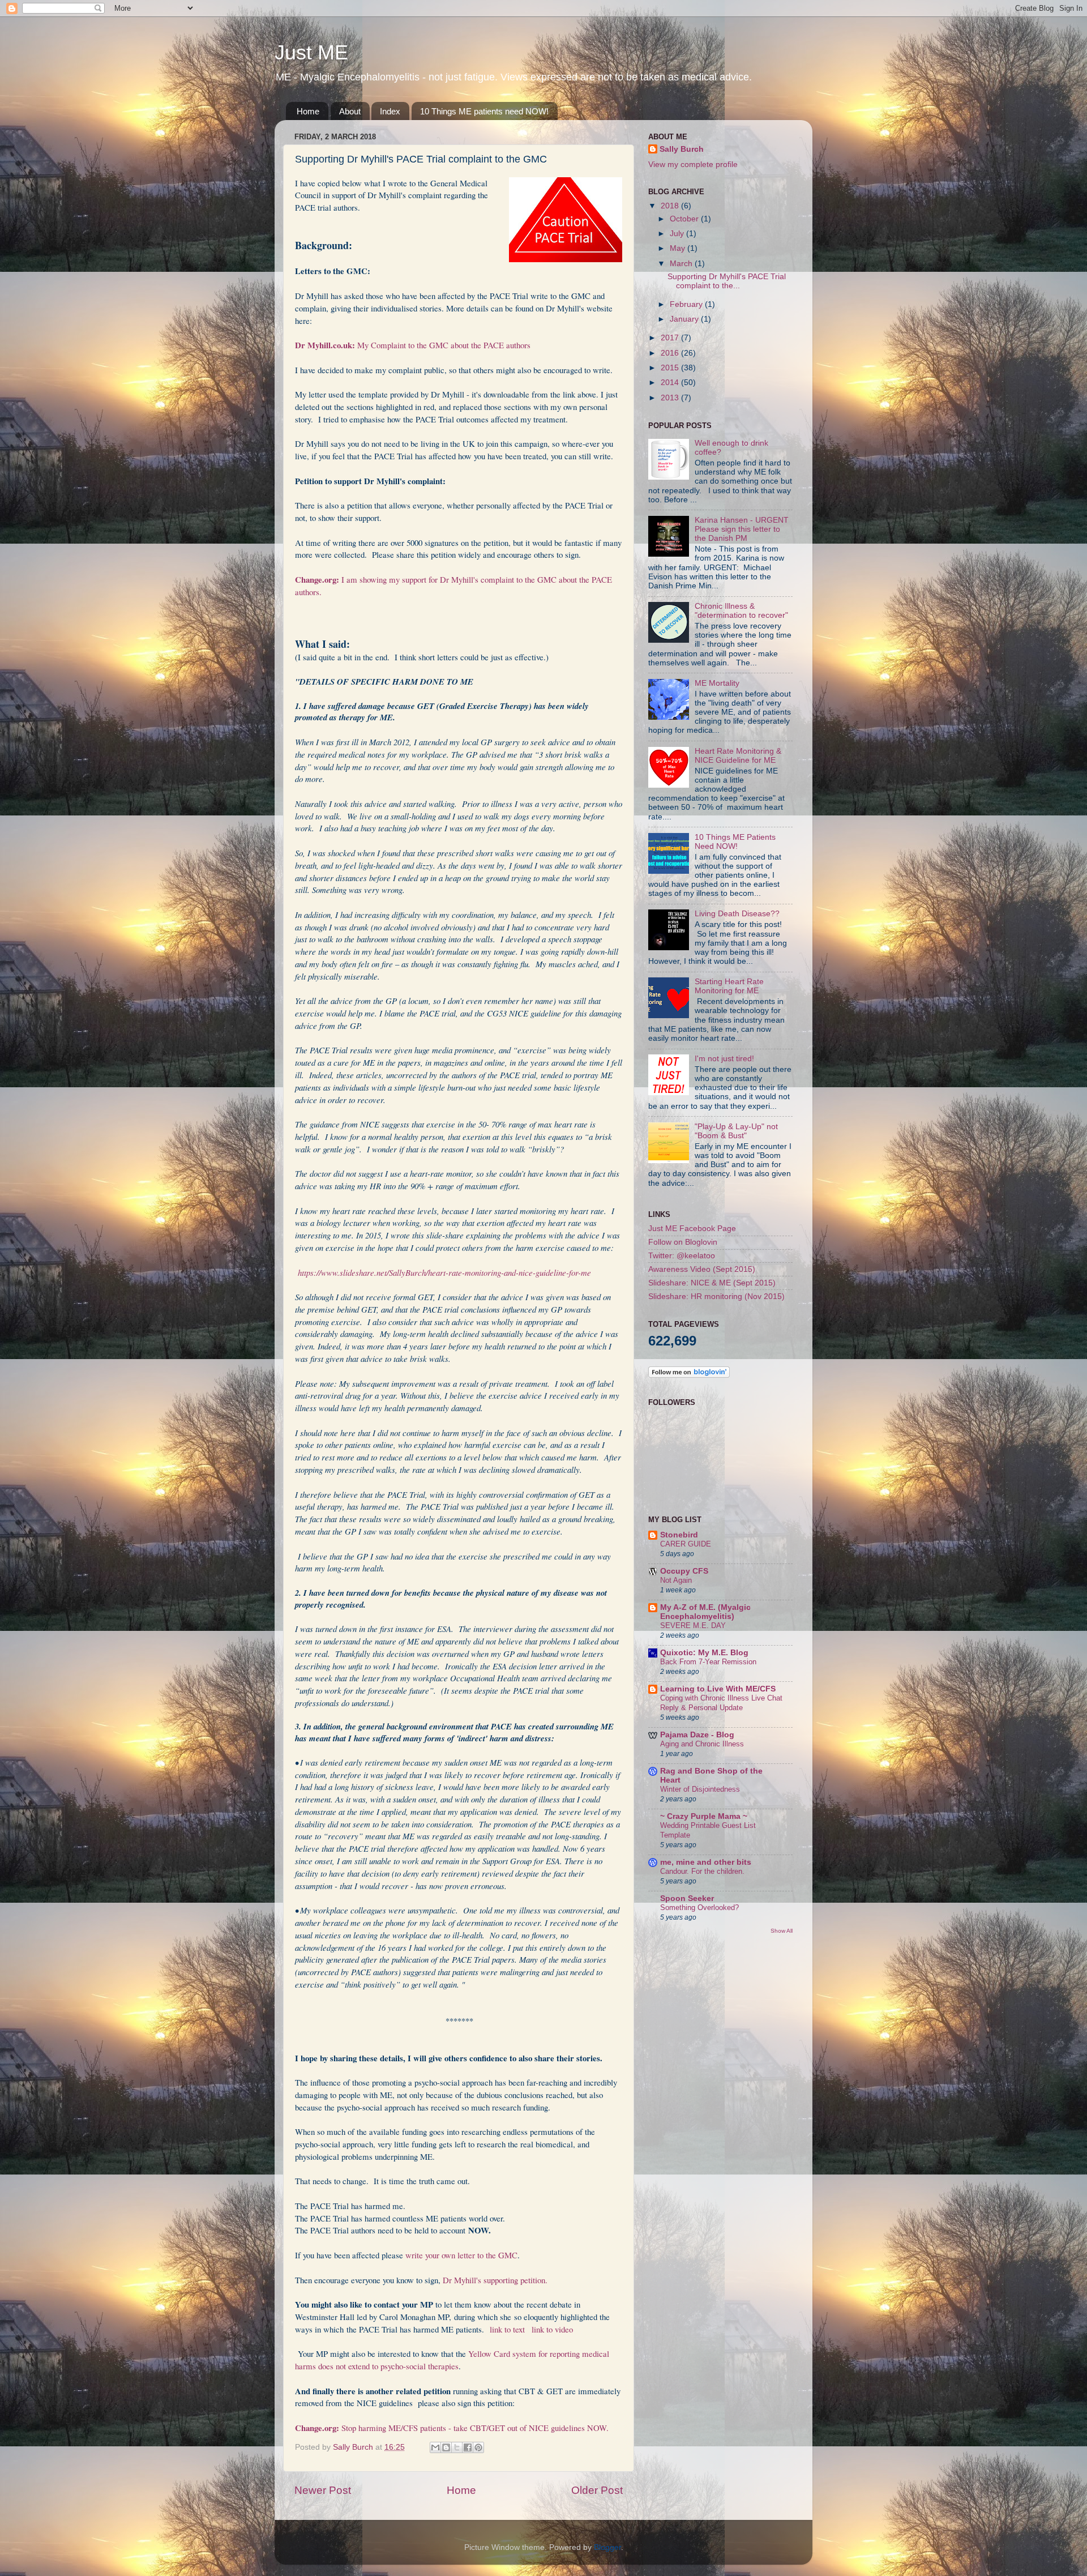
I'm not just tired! (724, 1059)
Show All (782, 1931)
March (682, 264)
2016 (671, 353)
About (350, 111)
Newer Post (323, 2490)
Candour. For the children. (702, 1871)
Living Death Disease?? (737, 914)
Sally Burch (682, 149)
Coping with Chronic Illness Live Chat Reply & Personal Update (721, 1703)
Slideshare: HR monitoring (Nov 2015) (716, 1296)
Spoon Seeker (687, 1898)
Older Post (597, 2490)
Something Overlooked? (699, 1908)
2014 (671, 383)
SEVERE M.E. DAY (693, 1626)
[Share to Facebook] (468, 2447)
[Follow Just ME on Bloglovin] (689, 1375)
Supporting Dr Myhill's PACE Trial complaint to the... (727, 281)
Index (390, 111)
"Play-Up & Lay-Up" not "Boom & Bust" (736, 1131)
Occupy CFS (684, 1571)
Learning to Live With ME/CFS (718, 1689)
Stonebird (679, 1535)
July (678, 234)
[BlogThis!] (446, 2447)
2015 (671, 368)
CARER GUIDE (686, 1544)
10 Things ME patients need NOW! (484, 111)
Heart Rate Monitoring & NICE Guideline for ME (738, 756)
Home (308, 111)
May (679, 248)
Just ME (311, 52)
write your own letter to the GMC (461, 2255)
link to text (507, 2329)
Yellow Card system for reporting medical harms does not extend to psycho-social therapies (452, 2360)
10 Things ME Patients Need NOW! (735, 842)
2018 (671, 206)
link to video (554, 2329)
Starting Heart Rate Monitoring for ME (729, 986)
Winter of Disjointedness (700, 1789)
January (685, 319)
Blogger (607, 2547)
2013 (671, 398)
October (685, 219)
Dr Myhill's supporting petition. (495, 2280)
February (687, 304)
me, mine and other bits (706, 1862)
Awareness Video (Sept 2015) (702, 1269)
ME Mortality (717, 683)
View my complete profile (693, 165)
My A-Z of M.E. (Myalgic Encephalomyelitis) (705, 1612)
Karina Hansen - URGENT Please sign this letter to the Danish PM (742, 529)
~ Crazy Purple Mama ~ (704, 1816)
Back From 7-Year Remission (708, 1662)
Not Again (676, 1580)
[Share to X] (457, 2447)
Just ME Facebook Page (692, 1229)
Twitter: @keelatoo (682, 1256)
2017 (671, 338)
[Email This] (435, 2447)
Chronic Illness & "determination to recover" (741, 611)
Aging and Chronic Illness (702, 1744)
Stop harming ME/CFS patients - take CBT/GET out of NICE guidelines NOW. (452, 2428)
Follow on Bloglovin (683, 1242)
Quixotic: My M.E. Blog (704, 1653)
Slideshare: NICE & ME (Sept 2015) (712, 1283)
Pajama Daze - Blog (697, 1735)
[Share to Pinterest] (478, 2447)
